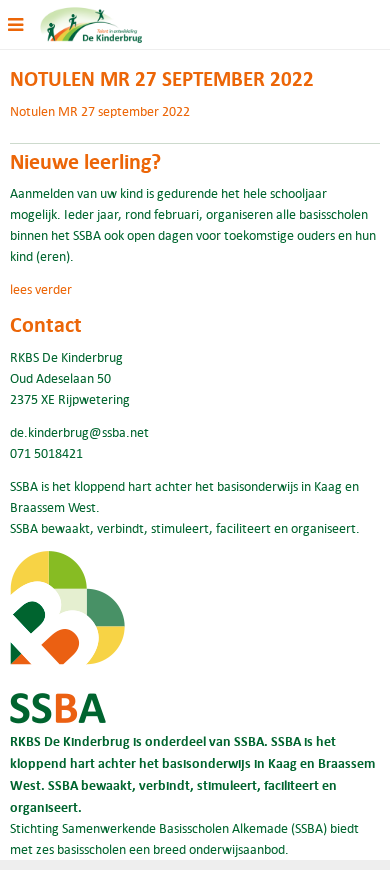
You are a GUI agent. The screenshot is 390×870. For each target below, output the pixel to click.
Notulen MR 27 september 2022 (100, 111)
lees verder (41, 289)
